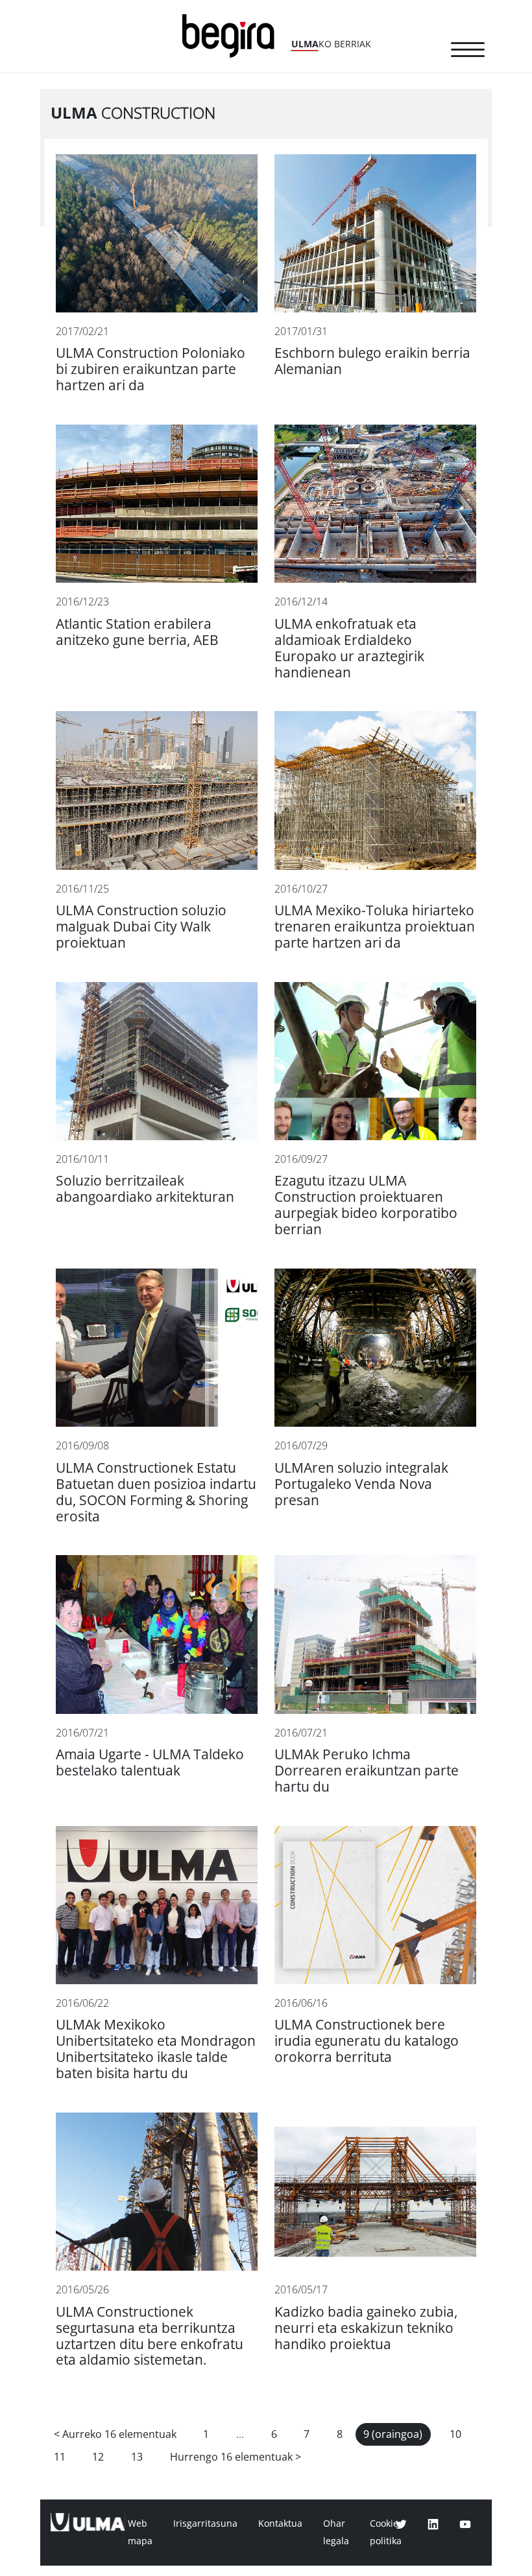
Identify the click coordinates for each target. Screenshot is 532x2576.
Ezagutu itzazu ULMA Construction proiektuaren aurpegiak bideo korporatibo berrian (366, 1205)
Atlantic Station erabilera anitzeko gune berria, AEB (137, 632)
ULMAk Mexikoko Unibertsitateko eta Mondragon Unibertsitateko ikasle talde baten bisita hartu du (156, 2049)
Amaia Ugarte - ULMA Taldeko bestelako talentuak (150, 1762)
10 (455, 2434)
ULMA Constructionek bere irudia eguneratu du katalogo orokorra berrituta (367, 2041)
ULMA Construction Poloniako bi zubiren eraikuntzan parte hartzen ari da (151, 369)
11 (60, 2457)
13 (137, 2457)
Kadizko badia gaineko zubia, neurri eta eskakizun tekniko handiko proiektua (366, 2328)
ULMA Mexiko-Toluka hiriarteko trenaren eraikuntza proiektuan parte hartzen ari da (375, 927)
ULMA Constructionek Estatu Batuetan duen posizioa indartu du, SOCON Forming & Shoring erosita (156, 1492)
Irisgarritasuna (205, 2523)
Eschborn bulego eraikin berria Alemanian (372, 361)
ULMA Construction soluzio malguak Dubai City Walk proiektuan (141, 927)
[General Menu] (468, 52)
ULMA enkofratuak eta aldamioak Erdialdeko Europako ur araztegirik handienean (349, 648)
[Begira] (233, 35)
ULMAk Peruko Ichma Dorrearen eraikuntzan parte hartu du (367, 1771)
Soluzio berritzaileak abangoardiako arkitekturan (145, 1189)
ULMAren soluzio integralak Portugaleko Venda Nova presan (361, 1484)
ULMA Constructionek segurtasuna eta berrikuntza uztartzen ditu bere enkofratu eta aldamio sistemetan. (150, 2336)
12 (98, 2457)
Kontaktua (280, 2523)
